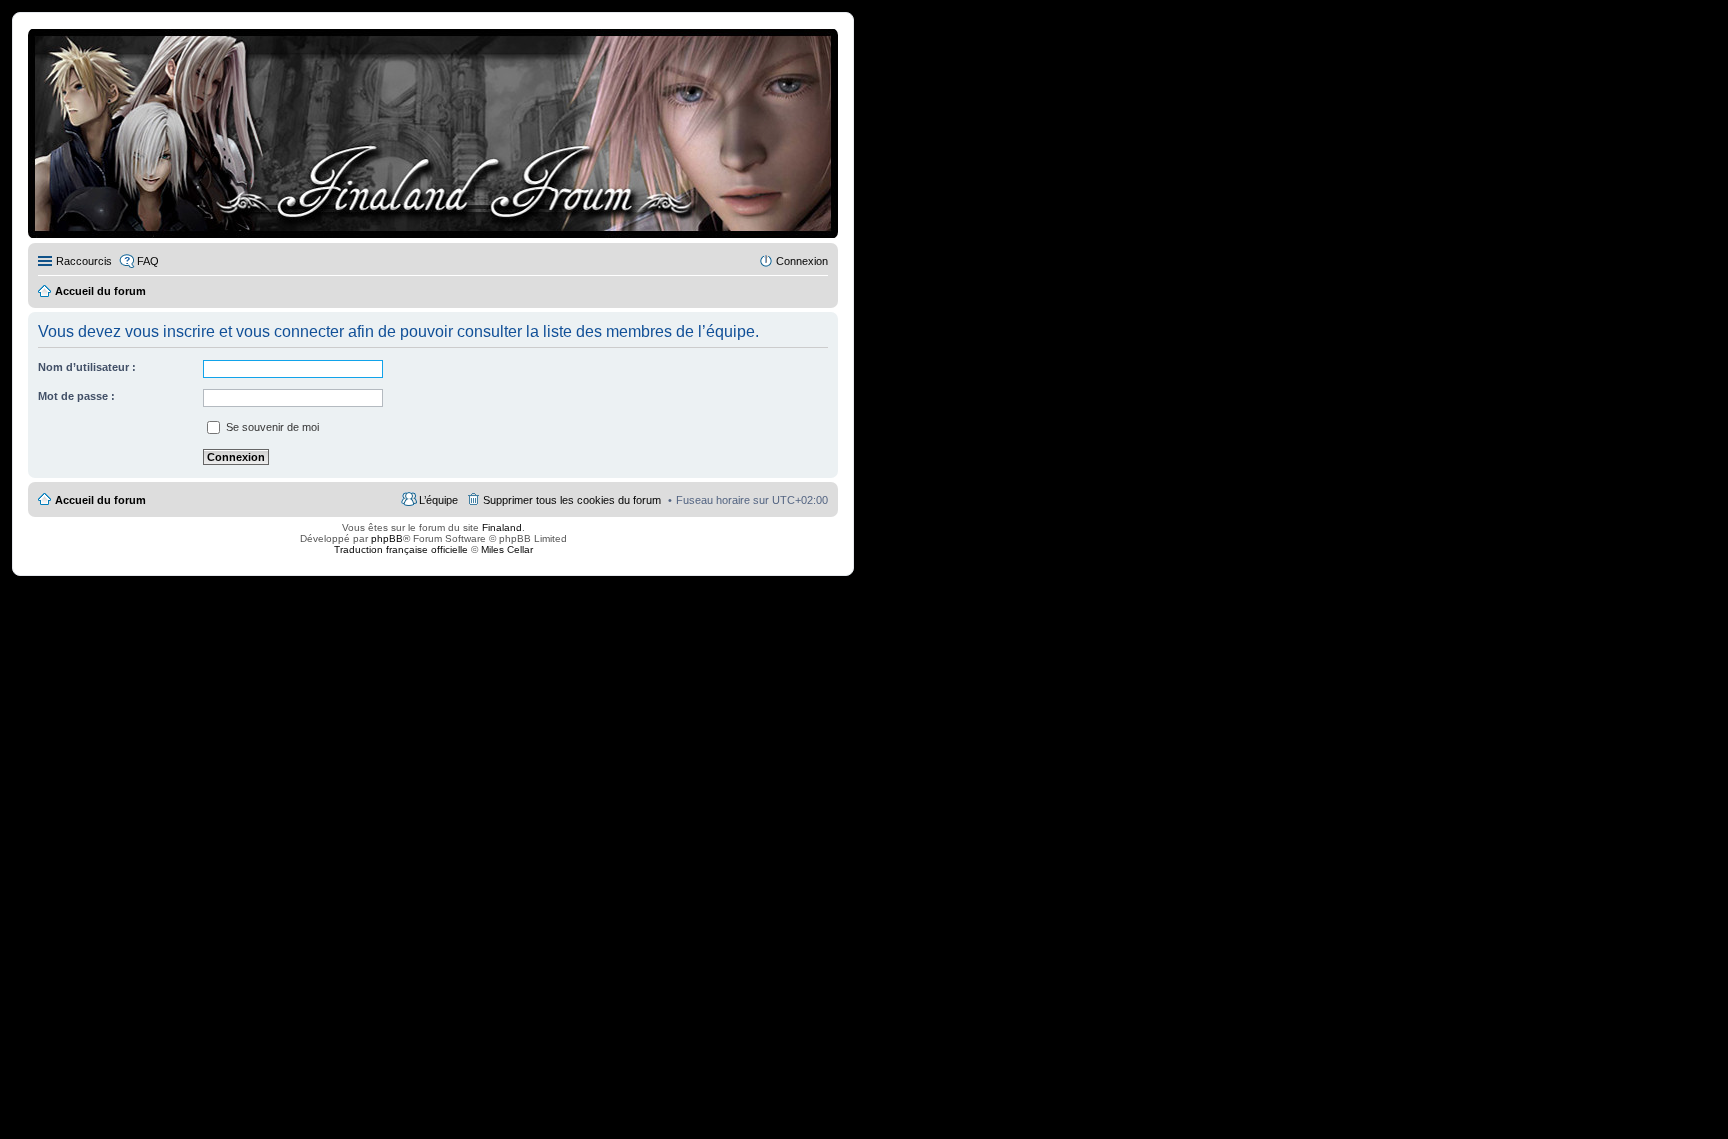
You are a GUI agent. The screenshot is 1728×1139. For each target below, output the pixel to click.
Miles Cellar (507, 549)
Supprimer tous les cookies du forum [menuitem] (572, 500)
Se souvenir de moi (271, 427)
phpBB (387, 538)
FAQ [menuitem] (148, 261)
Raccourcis (84, 261)
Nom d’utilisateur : (87, 367)
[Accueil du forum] (433, 133)
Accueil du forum (100, 500)
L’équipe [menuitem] (438, 500)
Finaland (502, 527)
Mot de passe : (76, 396)
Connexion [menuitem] (802, 261)
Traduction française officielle (401, 549)
